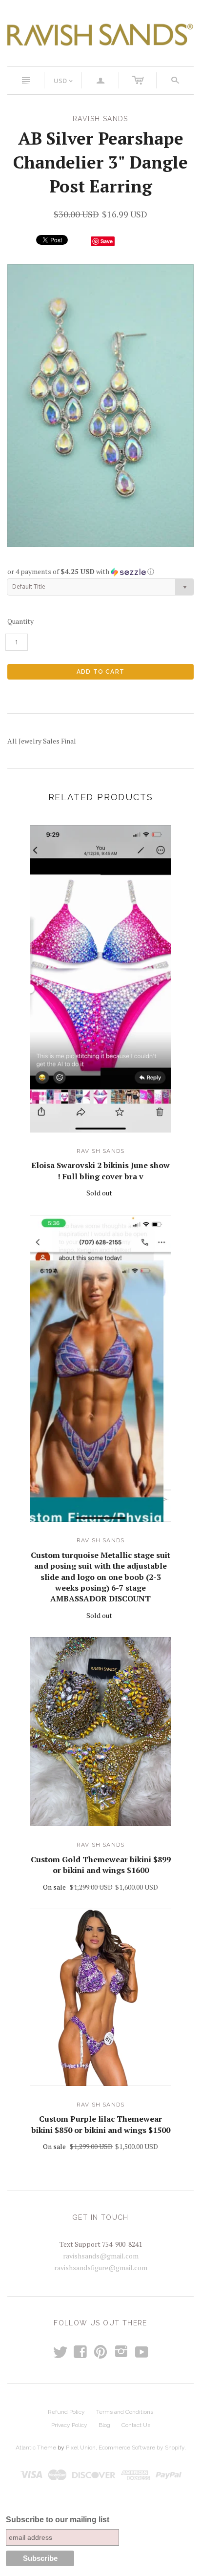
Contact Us (136, 2425)
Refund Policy (66, 2412)
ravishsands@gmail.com (101, 2256)
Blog (104, 2425)
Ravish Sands (100, 1151)
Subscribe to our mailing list (58, 2520)
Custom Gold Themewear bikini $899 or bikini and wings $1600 (101, 1865)
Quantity (20, 621)
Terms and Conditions (125, 2412)
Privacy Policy (69, 2425)
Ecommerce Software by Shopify (141, 2448)
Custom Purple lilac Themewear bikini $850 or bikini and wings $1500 (101, 2124)
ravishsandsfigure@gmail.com (101, 2267)
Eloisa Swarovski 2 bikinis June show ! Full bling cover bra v (100, 1171)
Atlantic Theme (36, 2448)
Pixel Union (81, 2448)
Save (107, 241)
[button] (100, 572)
